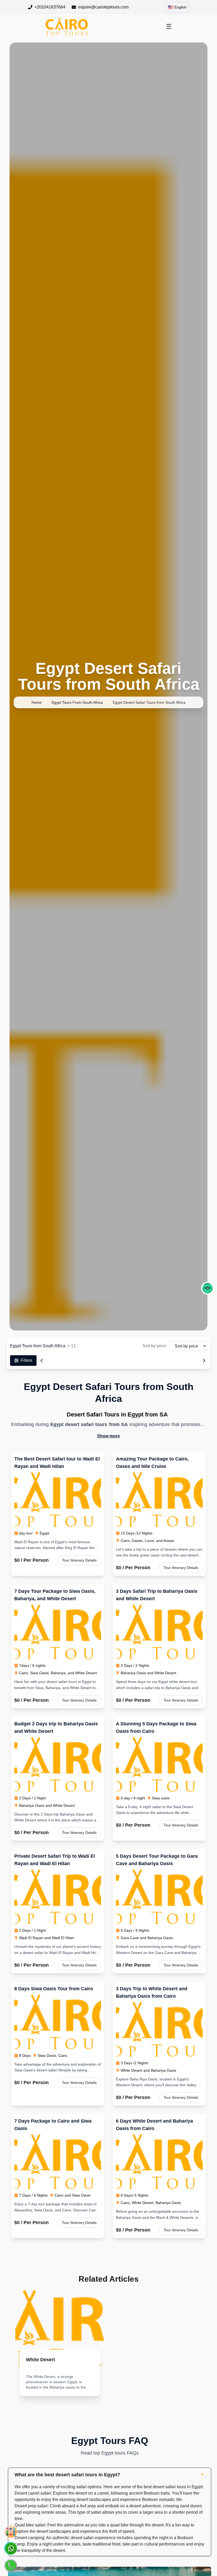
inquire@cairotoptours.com (103, 7)
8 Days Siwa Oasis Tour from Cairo (54, 1989)
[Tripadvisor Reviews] (207, 1288)
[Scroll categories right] (204, 1361)
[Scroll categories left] (42, 1361)
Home (37, 702)
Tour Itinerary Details (79, 1560)
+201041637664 (50, 7)
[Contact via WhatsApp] (11, 2548)
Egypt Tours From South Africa (77, 702)
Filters (26, 1360)
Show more (108, 1436)
